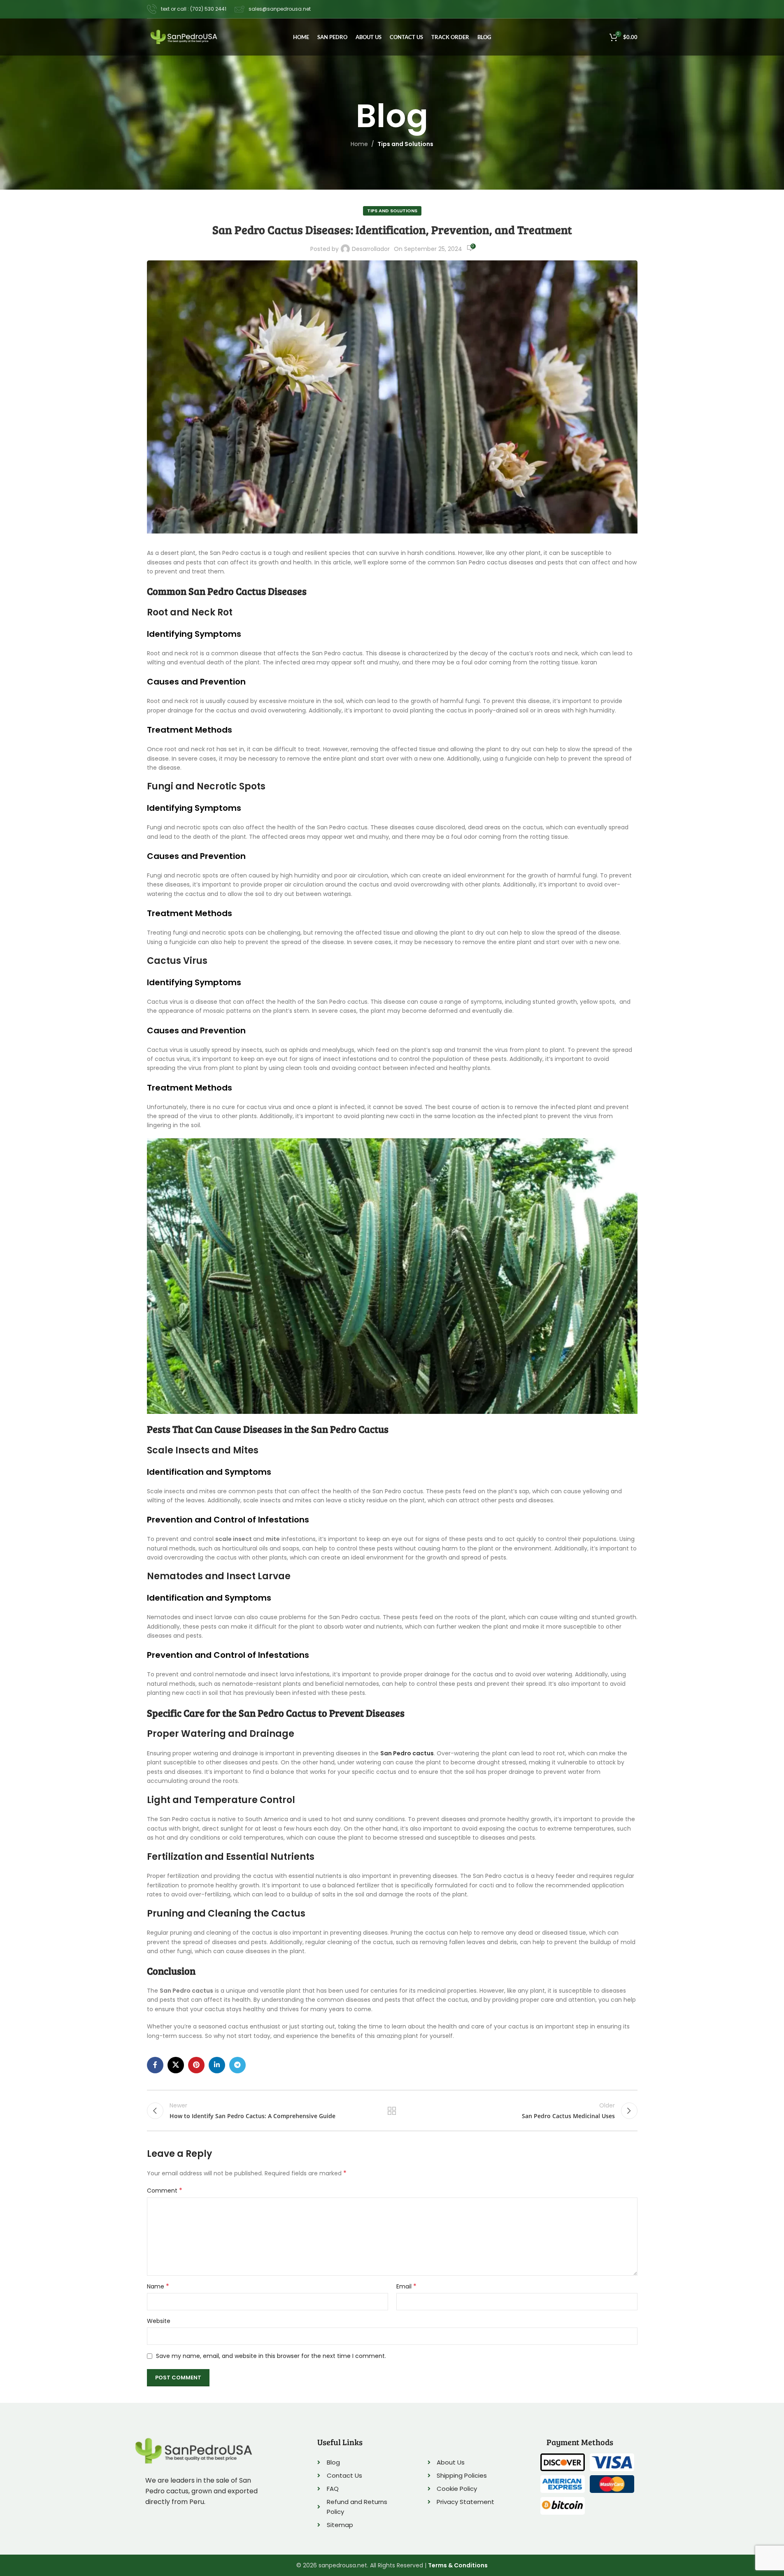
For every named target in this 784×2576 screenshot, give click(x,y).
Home (359, 144)
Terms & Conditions (458, 2565)
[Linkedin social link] (217, 2065)
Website (159, 2321)
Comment (165, 2191)
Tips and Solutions (405, 144)
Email (406, 2286)
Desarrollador (371, 249)
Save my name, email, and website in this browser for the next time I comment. (271, 2356)
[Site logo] (184, 37)
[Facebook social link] (155, 2065)
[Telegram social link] (237, 2065)
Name (158, 2286)
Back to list (392, 2111)
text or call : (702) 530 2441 (194, 9)
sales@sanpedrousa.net (280, 9)
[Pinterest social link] (196, 2065)
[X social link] (176, 2065)
